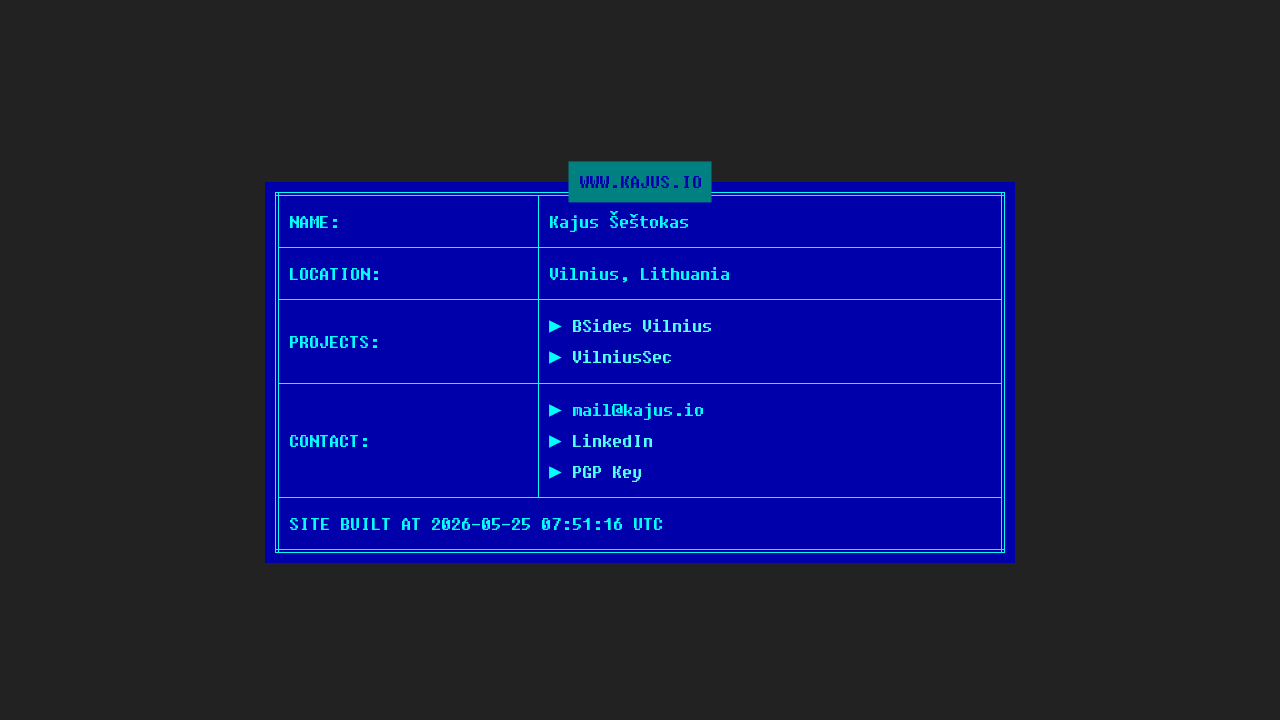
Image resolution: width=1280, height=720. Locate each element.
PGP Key (607, 471)
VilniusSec (622, 356)
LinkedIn (612, 440)
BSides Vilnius (642, 325)
